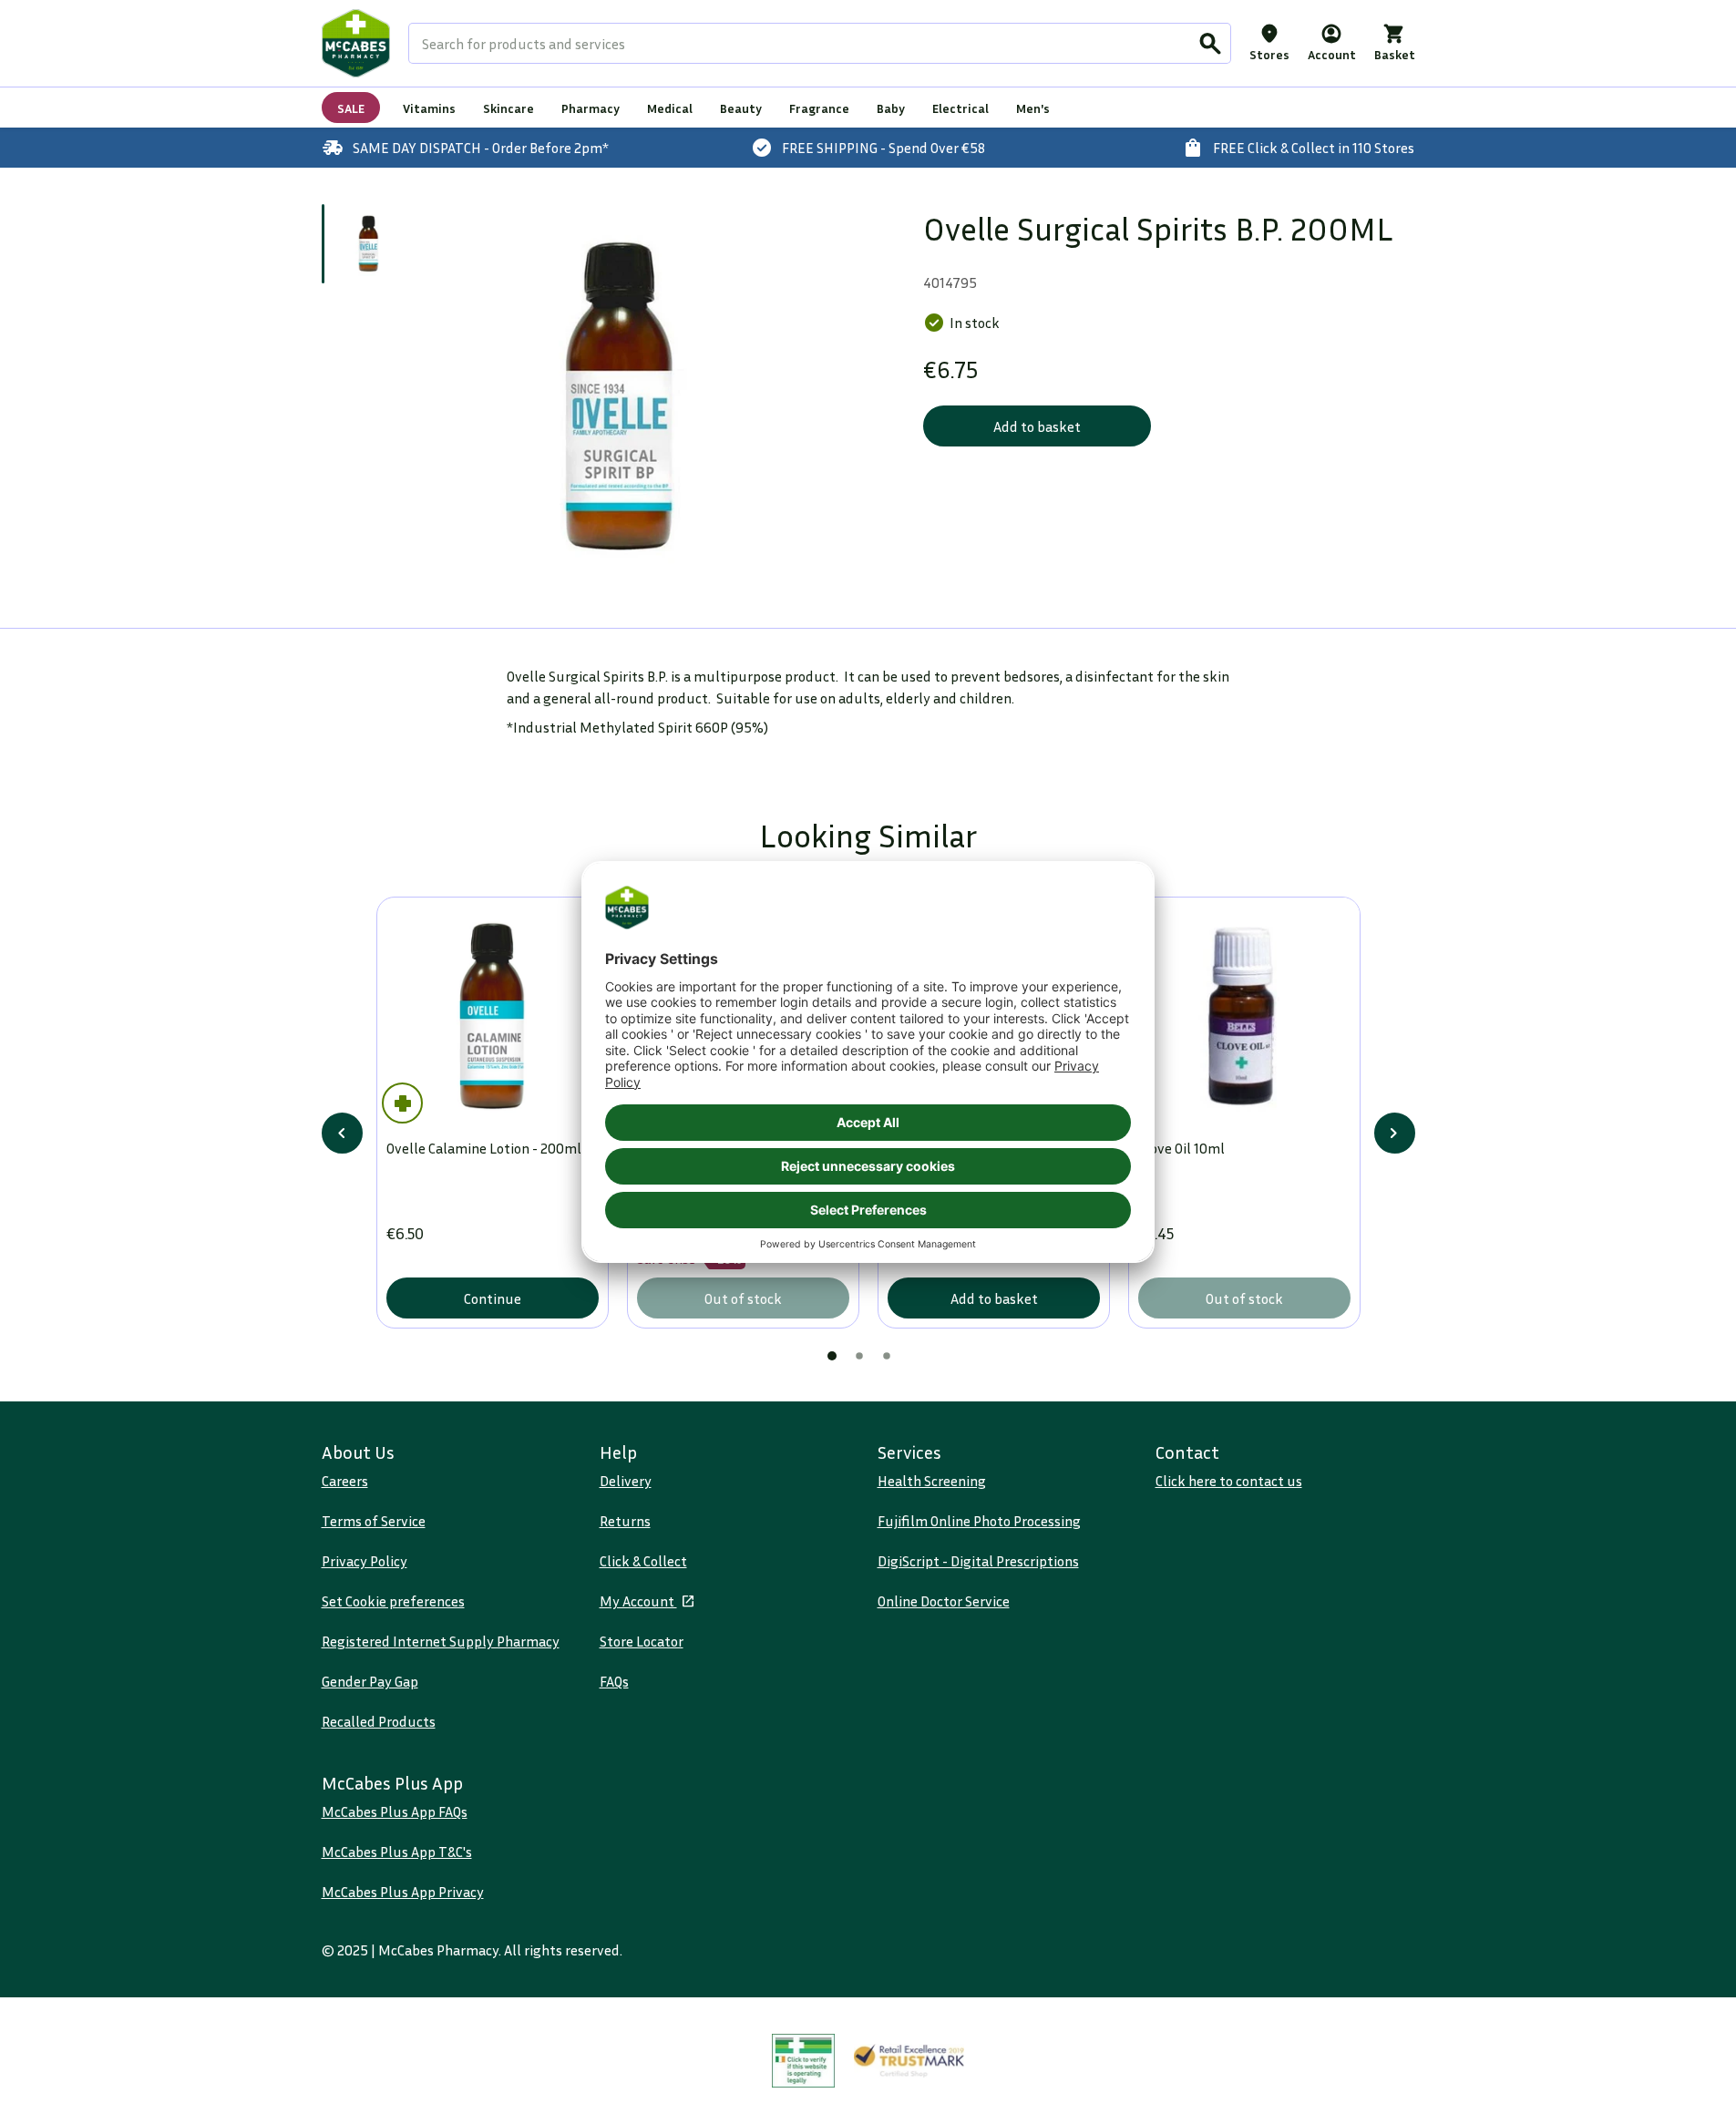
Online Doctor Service (944, 1601)
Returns (625, 1521)
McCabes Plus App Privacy (403, 1892)
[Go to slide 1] (369, 244)
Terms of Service (374, 1521)
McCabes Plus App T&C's (397, 1852)
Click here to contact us (1229, 1481)
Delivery (626, 1481)
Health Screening (932, 1481)
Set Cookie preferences (393, 1601)
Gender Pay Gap (370, 1681)
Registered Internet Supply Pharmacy (441, 1641)
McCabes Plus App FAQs (395, 1811)
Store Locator (642, 1641)
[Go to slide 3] (887, 1356)
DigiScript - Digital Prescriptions (978, 1561)
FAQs (614, 1681)
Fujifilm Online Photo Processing (979, 1521)
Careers (345, 1481)
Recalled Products (379, 1721)
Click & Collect (643, 1561)
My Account (638, 1601)
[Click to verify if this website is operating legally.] (804, 2061)
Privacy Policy (365, 1561)
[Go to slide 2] (859, 1356)
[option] (620, 398)
